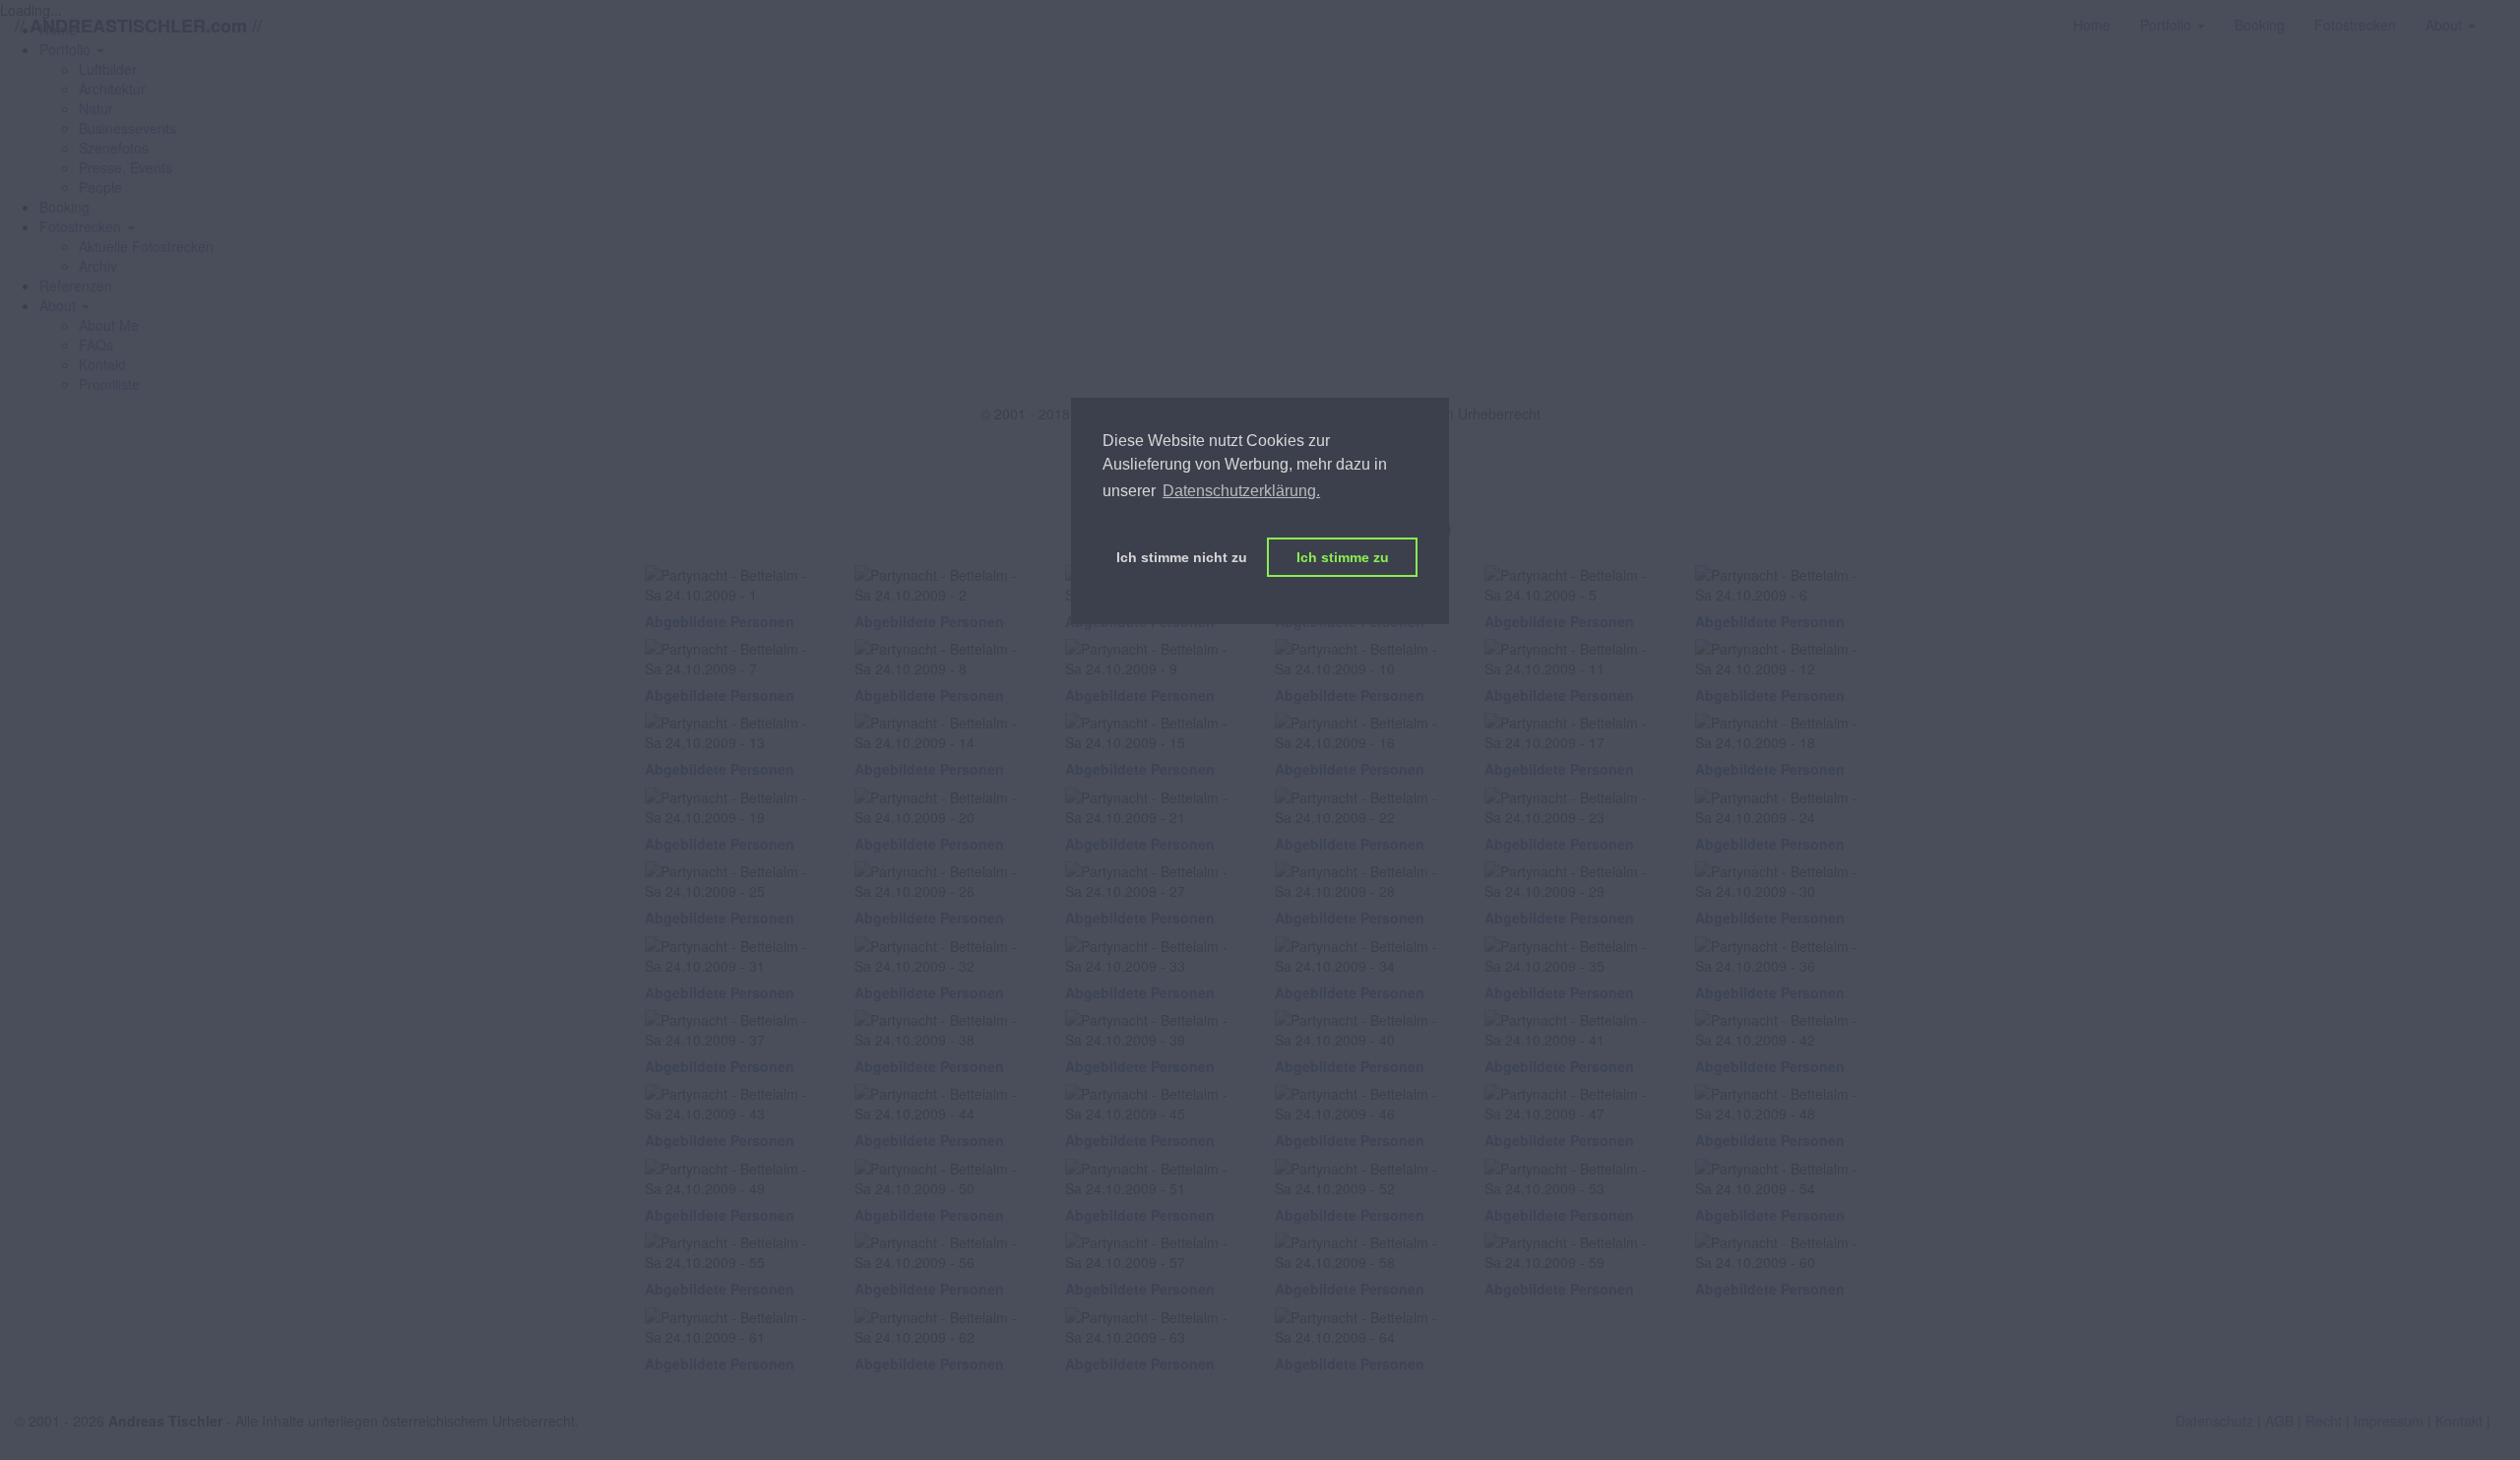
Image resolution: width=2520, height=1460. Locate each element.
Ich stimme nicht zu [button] (1182, 557)
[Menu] (2505, 15)
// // (138, 25)
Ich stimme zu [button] (1343, 557)
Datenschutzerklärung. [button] (1241, 491)
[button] (87, 226)
